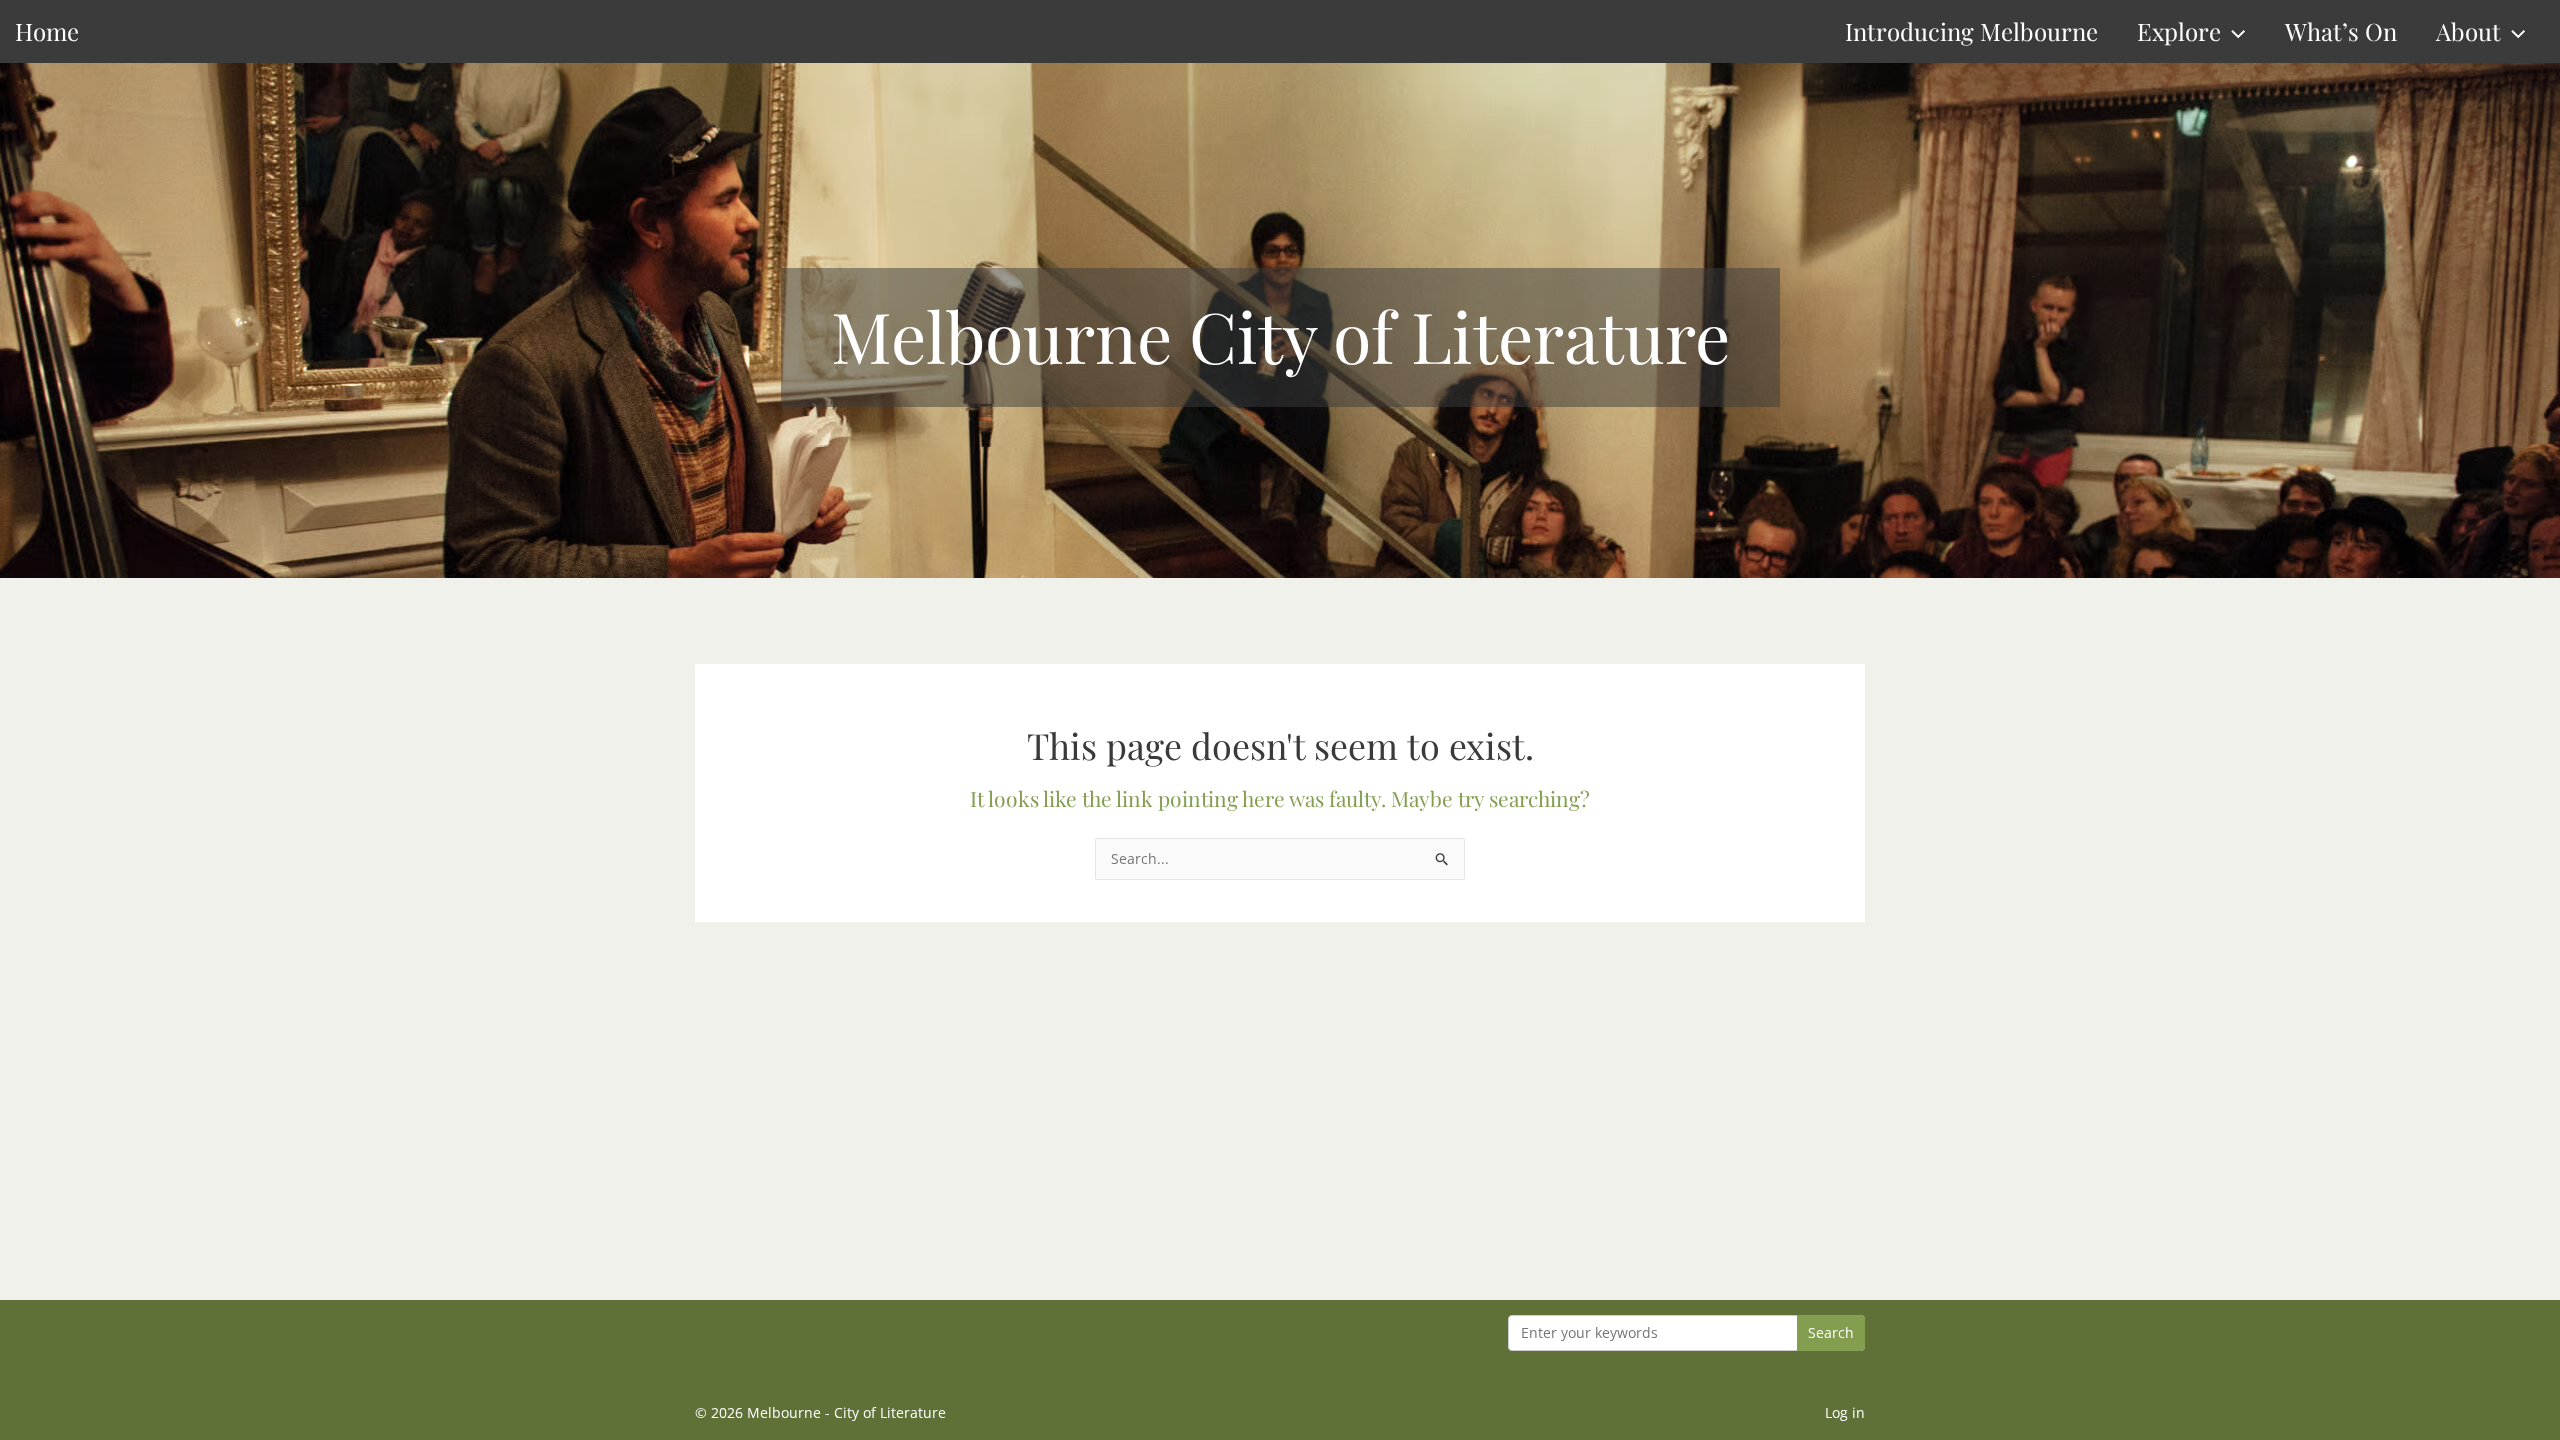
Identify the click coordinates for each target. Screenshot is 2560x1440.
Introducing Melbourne (1971, 31)
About (2468, 31)
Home (47, 31)
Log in (1845, 1412)
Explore (2179, 31)
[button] (2233, 31)
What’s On (2341, 31)
